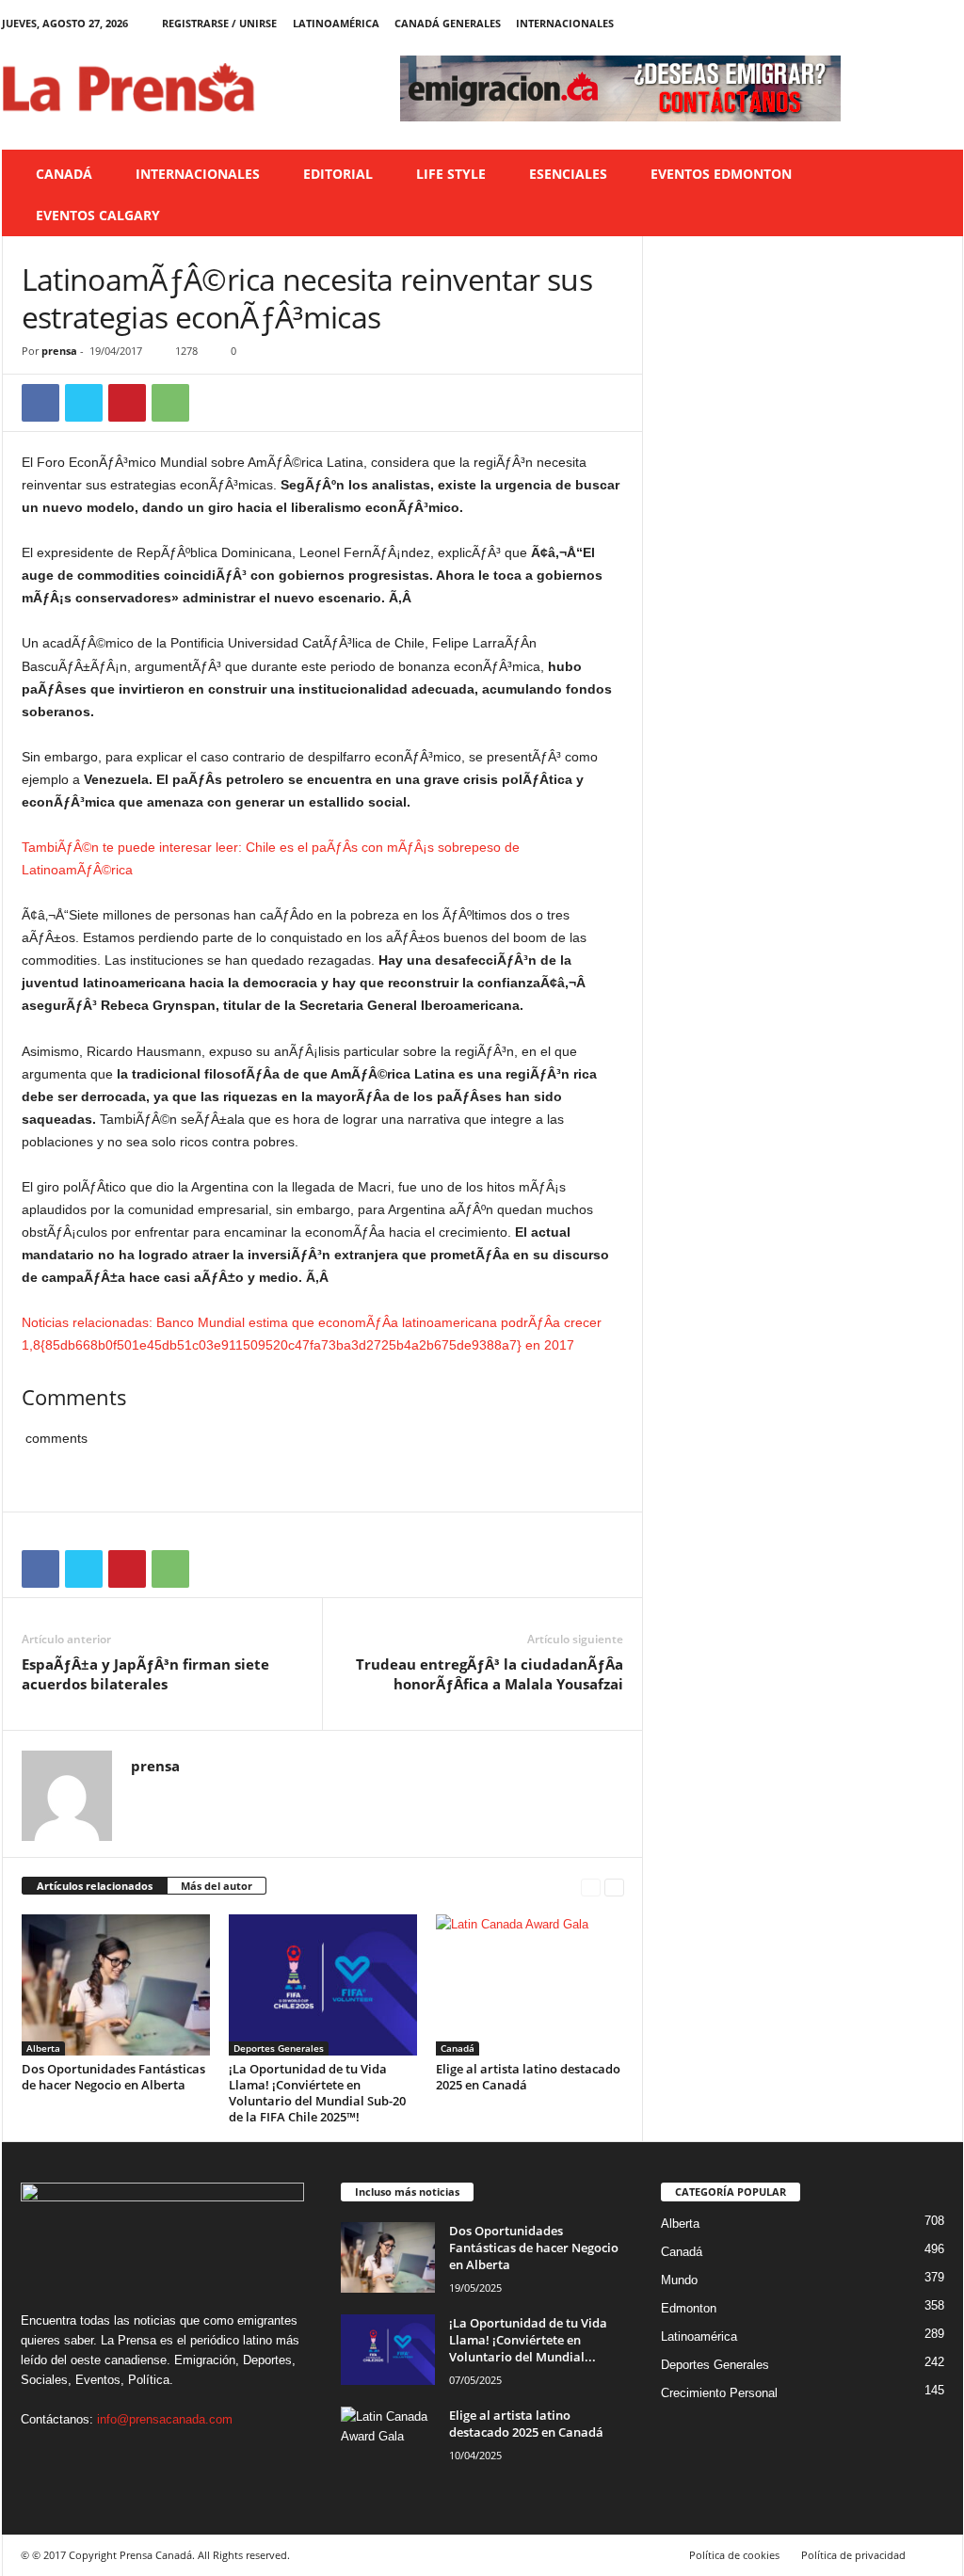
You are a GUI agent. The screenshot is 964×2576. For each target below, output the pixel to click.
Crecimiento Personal (719, 2393)
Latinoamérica (336, 23)
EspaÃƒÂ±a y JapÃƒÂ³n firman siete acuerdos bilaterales (145, 1674)
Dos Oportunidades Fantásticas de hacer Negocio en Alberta (113, 2077)
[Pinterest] (127, 403)
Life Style (451, 174)
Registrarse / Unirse (219, 23)
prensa (59, 351)
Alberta (43, 2048)
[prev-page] (591, 1887)
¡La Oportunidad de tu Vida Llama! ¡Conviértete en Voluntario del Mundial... (528, 2340)
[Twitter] (920, 23)
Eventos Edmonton (721, 174)
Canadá (64, 174)
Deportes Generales (279, 2048)
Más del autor (217, 1886)
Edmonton (689, 2308)
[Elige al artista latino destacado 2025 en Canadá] (530, 1985)
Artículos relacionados (95, 1886)
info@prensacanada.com (165, 2419)
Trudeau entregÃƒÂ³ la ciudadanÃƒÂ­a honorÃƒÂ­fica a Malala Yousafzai (490, 1674)
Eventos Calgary (98, 215)
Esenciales (568, 174)
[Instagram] (891, 23)
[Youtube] (949, 23)
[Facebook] (861, 23)
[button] (935, 195)
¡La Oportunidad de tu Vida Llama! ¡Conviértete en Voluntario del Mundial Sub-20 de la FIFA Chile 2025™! (317, 2093)
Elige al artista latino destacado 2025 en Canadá (528, 2077)
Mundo (679, 2280)
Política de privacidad (853, 2555)
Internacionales (565, 23)
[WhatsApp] (170, 403)
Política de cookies (734, 2555)
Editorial (338, 174)
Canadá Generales (448, 23)
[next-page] (614, 1887)
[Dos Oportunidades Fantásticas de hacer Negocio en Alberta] (116, 1985)
